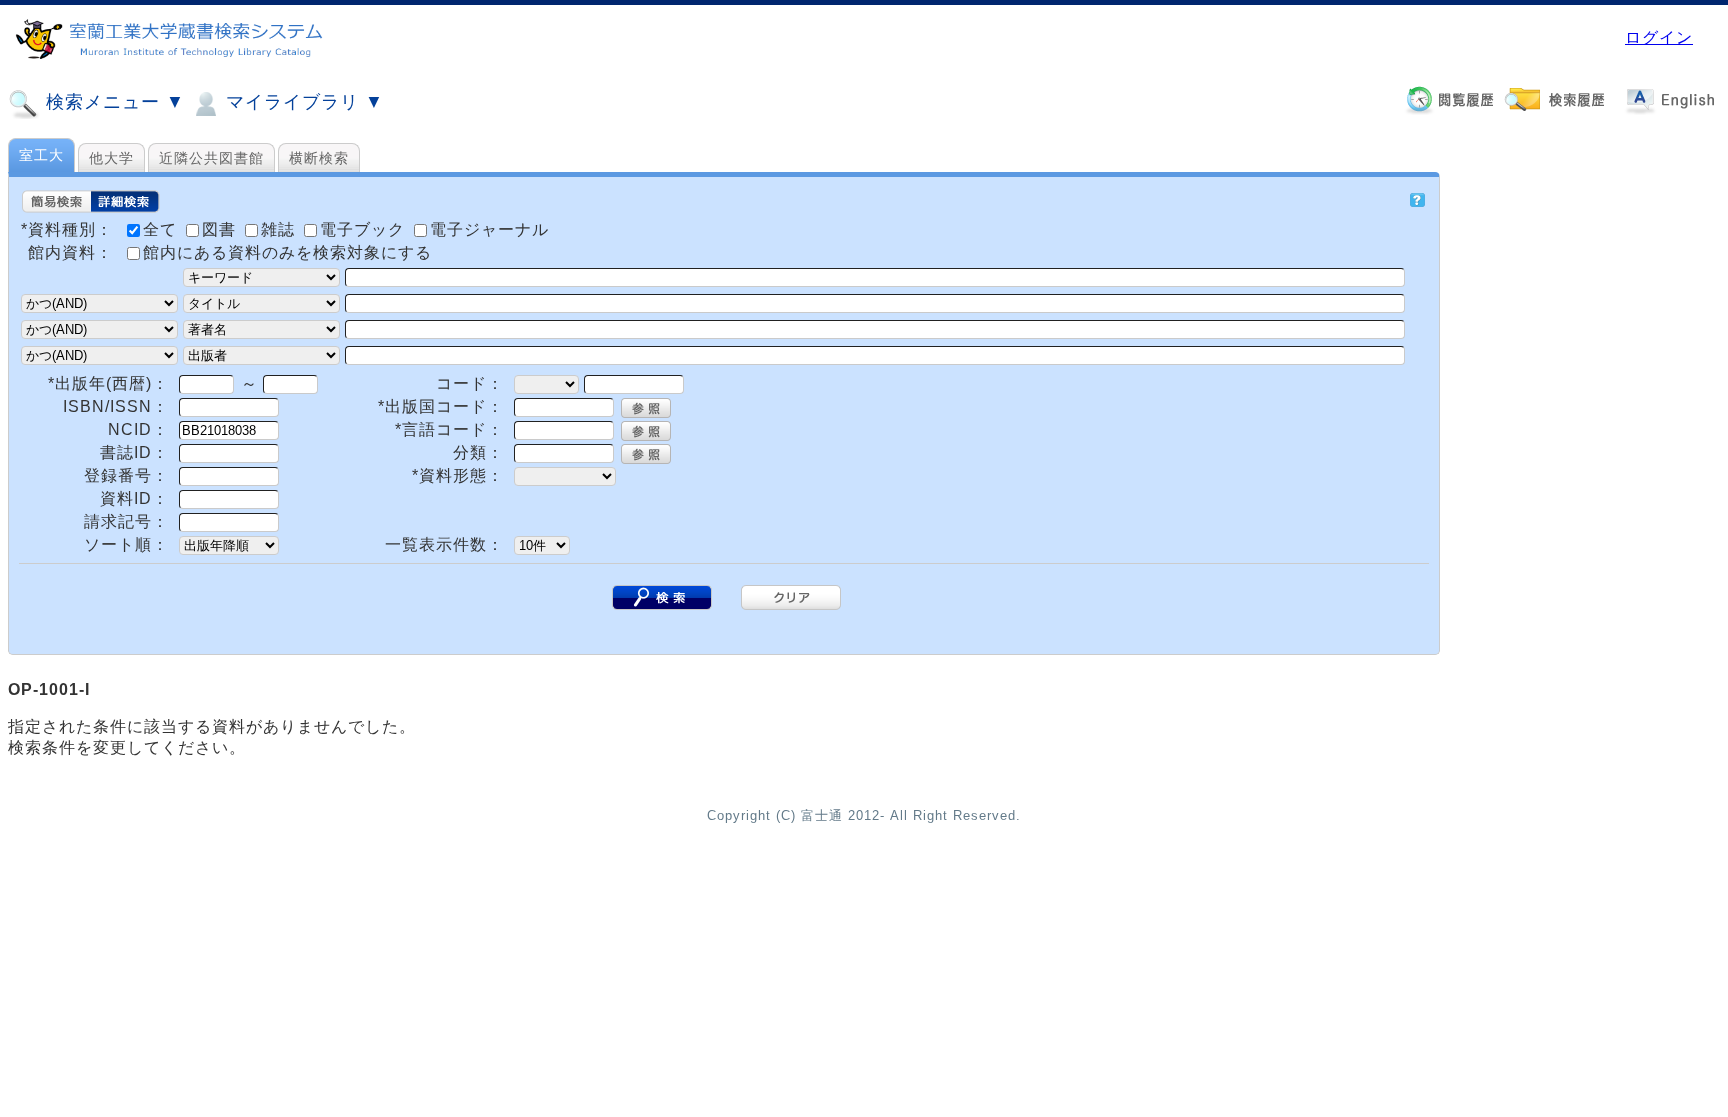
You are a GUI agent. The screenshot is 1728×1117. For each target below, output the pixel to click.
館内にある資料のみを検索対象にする (287, 252)
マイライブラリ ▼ (302, 102)
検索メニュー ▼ (112, 102)
